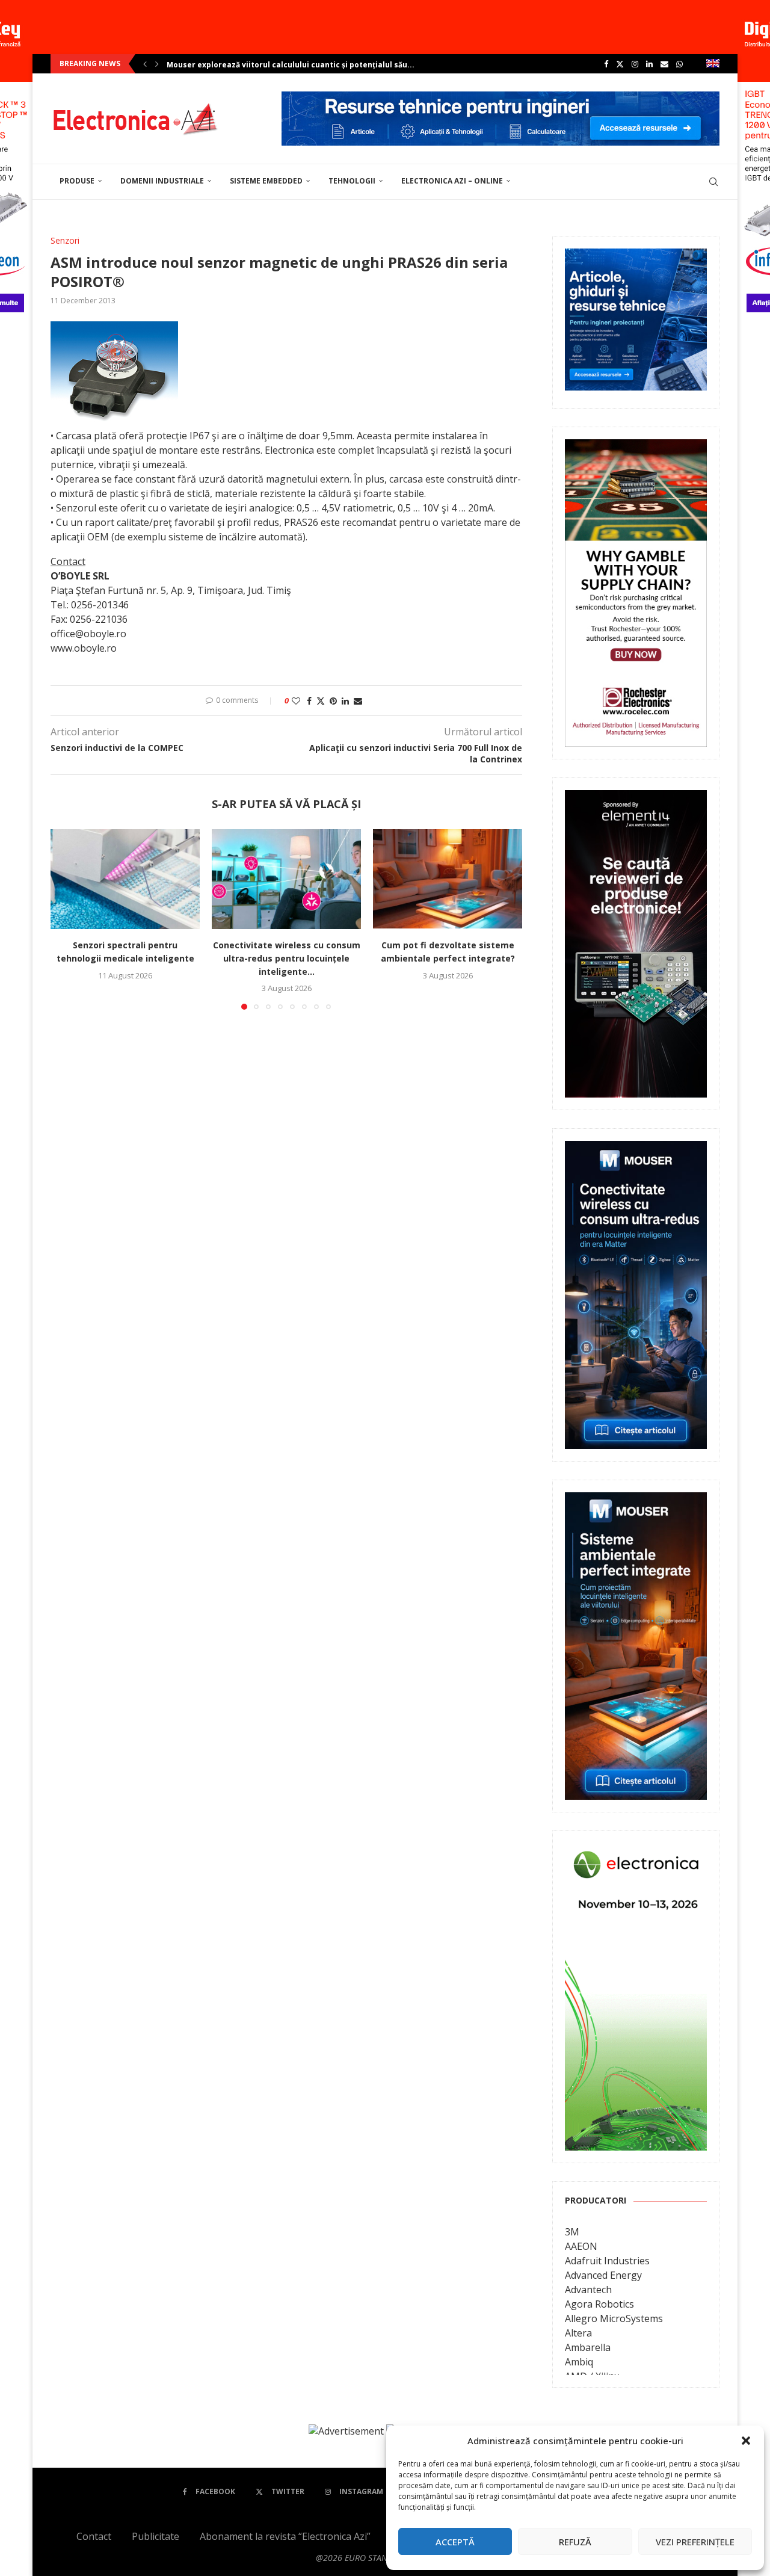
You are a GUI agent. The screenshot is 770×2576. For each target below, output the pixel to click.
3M (572, 2232)
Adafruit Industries (607, 2261)
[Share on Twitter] (321, 701)
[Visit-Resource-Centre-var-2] (500, 98)
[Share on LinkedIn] (345, 701)
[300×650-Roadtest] (636, 798)
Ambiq (579, 2362)
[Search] (713, 182)
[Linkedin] (649, 64)
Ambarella (588, 2347)
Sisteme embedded (266, 181)
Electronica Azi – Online (452, 181)
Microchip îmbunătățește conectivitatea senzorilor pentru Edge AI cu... (303, 65)
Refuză (575, 2542)
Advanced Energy (603, 2275)
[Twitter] (620, 64)
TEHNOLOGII (352, 181)
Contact (94, 2536)
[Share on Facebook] (309, 701)
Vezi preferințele (695, 2542)
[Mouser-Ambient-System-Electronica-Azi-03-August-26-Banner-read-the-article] (636, 1501)
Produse (77, 181)
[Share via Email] (358, 701)
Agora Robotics (599, 2304)
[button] (746, 2441)
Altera (578, 2333)
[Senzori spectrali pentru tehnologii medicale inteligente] (125, 879)
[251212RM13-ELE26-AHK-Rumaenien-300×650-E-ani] (636, 1852)
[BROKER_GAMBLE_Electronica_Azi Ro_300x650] (636, 448)
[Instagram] (635, 64)
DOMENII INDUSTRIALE (162, 181)
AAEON (581, 2246)
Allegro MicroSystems (614, 2318)
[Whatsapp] (679, 64)
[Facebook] (606, 64)
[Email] (664, 64)
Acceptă (455, 2542)
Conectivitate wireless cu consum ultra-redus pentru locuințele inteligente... (287, 959)
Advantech (588, 2290)
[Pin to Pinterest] (333, 701)
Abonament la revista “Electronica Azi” (285, 2536)
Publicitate (156, 2536)
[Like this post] (296, 701)
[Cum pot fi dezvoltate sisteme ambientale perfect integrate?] (448, 879)
